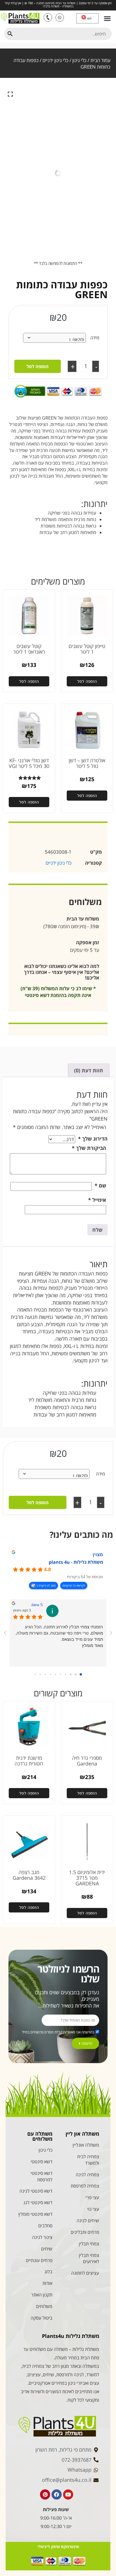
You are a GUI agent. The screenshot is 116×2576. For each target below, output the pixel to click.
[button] (107, 18)
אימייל (97, 1200)
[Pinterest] (45, 2494)
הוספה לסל (38, 366)
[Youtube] (68, 2494)
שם (100, 1185)
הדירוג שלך (93, 1139)
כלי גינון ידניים (55, 60)
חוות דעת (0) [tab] (89, 1070)
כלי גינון (79, 60)
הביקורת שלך (89, 1148)
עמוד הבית (100, 60)
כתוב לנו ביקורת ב (46, 1585)
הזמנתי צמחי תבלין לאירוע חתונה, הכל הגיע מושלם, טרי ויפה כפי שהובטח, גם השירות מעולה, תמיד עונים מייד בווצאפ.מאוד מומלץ (59, 1636)
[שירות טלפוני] (48, 17)
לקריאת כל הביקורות (74, 1585)
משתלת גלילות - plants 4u (76, 1562)
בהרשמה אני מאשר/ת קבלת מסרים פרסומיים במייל (58, 2032)
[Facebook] (57, 2494)
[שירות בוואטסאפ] (60, 17)
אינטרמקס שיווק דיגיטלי (58, 2547)
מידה (95, 338)
